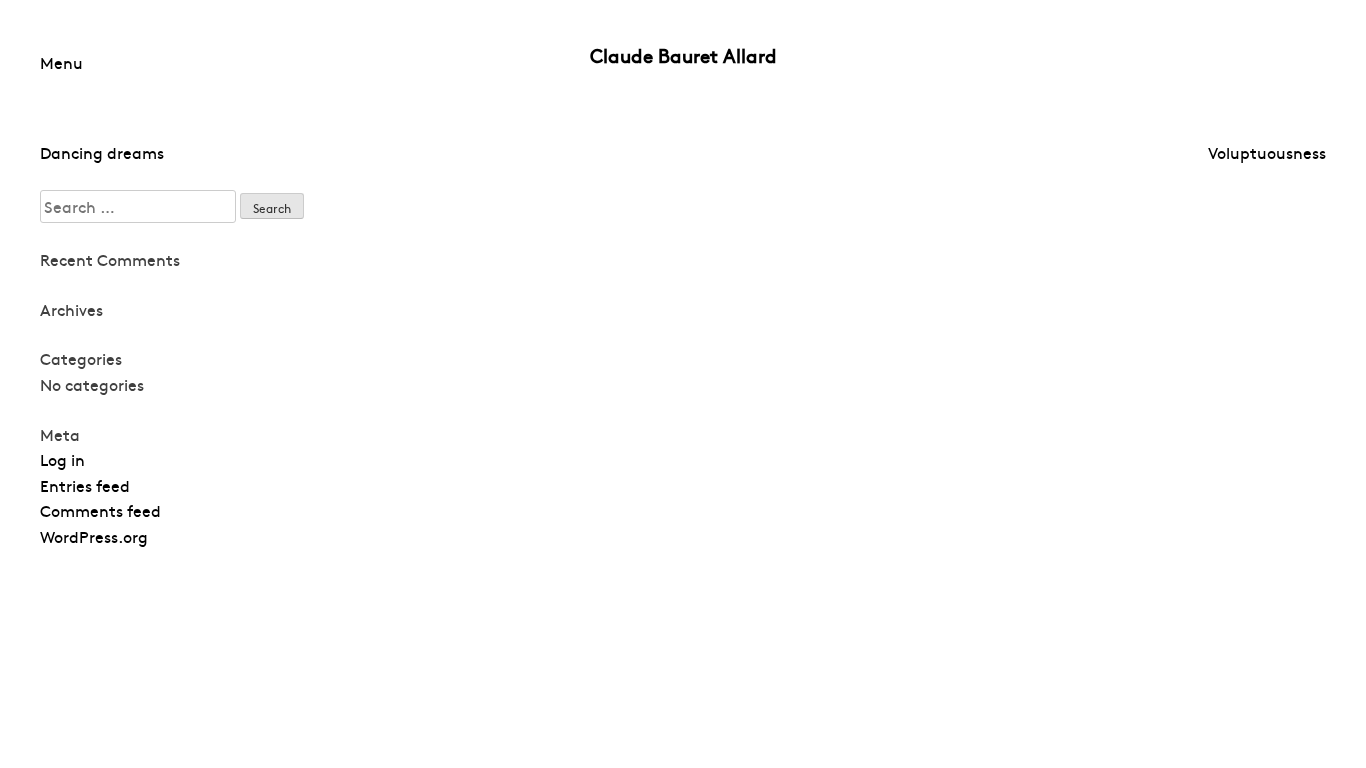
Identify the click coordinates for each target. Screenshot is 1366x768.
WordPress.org (94, 536)
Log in (62, 459)
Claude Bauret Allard (683, 55)
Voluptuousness (1267, 152)
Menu (61, 62)
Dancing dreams (102, 152)
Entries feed (85, 485)
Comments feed (100, 510)
